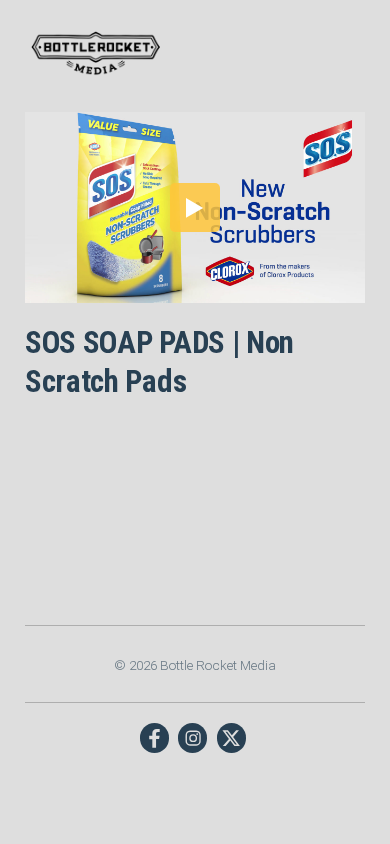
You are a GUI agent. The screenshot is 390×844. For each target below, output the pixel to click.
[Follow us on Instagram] (192, 737)
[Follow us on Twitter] (231, 737)
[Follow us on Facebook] (154, 737)
